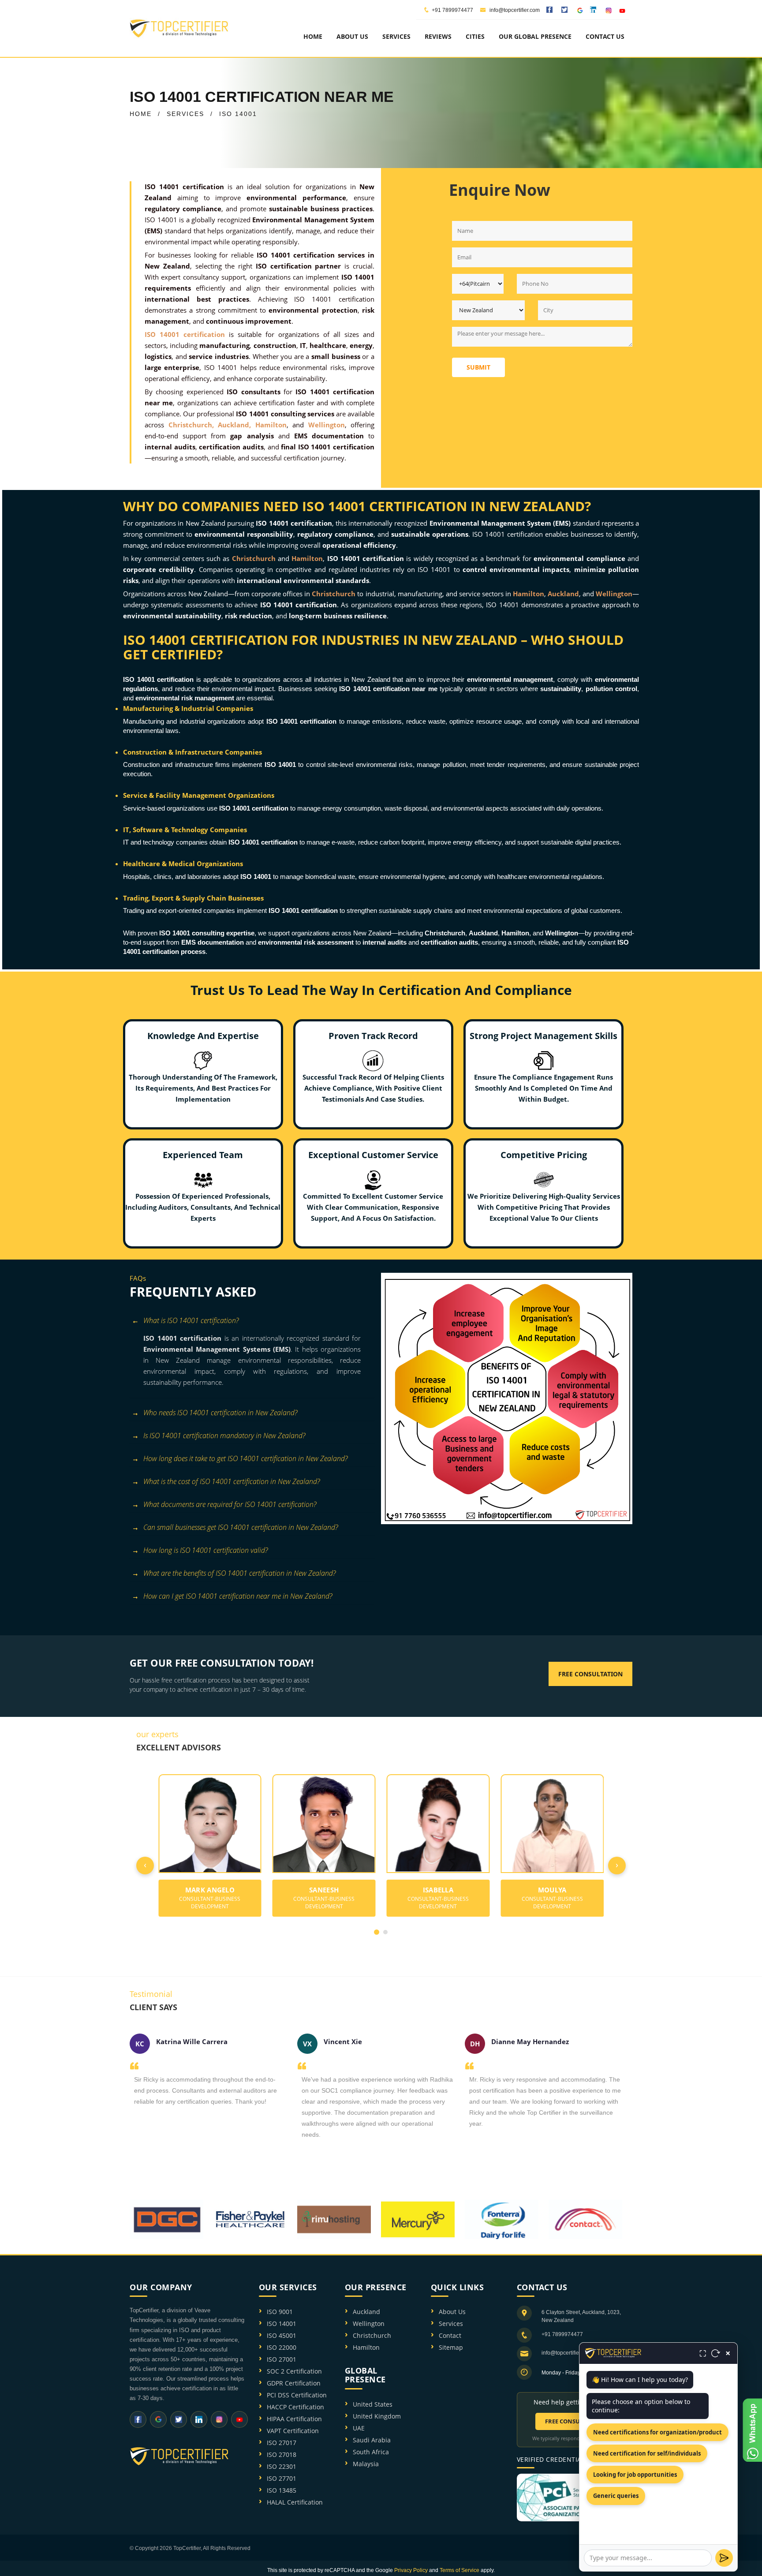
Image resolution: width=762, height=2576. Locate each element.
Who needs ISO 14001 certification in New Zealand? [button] (220, 1413)
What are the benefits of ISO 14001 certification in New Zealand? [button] (239, 1573)
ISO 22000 (282, 2347)
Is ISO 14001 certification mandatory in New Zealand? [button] (224, 1436)
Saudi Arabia (372, 2440)
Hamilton (366, 2347)
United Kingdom (377, 2416)
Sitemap (451, 2347)
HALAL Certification (295, 2502)
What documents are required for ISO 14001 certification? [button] (230, 1504)
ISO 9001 (280, 2312)
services (396, 36)
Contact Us (605, 36)
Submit (478, 367)
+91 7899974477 (452, 10)
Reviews (438, 36)
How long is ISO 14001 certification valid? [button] (205, 1550)
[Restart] (716, 2353)
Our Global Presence (535, 36)
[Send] (724, 2558)
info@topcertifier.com (514, 10)
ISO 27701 (282, 2478)
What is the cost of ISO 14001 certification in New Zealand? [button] (232, 1481)
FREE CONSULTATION (575, 2421)
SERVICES (185, 114)
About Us (452, 2312)
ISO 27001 (282, 2359)
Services (451, 2324)
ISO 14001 (282, 2324)
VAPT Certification (293, 2431)
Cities (475, 36)
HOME (141, 114)
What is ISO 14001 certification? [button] (191, 1320)
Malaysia (366, 2464)
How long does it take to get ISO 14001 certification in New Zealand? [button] (245, 1458)
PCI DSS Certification (297, 2395)
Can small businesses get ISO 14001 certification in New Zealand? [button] (241, 1527)
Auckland (366, 2312)
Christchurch (372, 2335)
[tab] (252, 1322)
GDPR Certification (294, 2383)
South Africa (371, 2452)
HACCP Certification (295, 2407)
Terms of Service (459, 2570)
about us (352, 36)
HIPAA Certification (294, 2419)
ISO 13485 (282, 2490)
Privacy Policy (411, 2570)
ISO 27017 (282, 2443)
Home (313, 36)
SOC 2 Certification (294, 2371)
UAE (359, 2428)
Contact (450, 2335)
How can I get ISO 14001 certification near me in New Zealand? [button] (238, 1596)
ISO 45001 (282, 2335)
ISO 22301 (282, 2466)
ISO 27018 (282, 2454)
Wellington (369, 2324)
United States (373, 2404)
